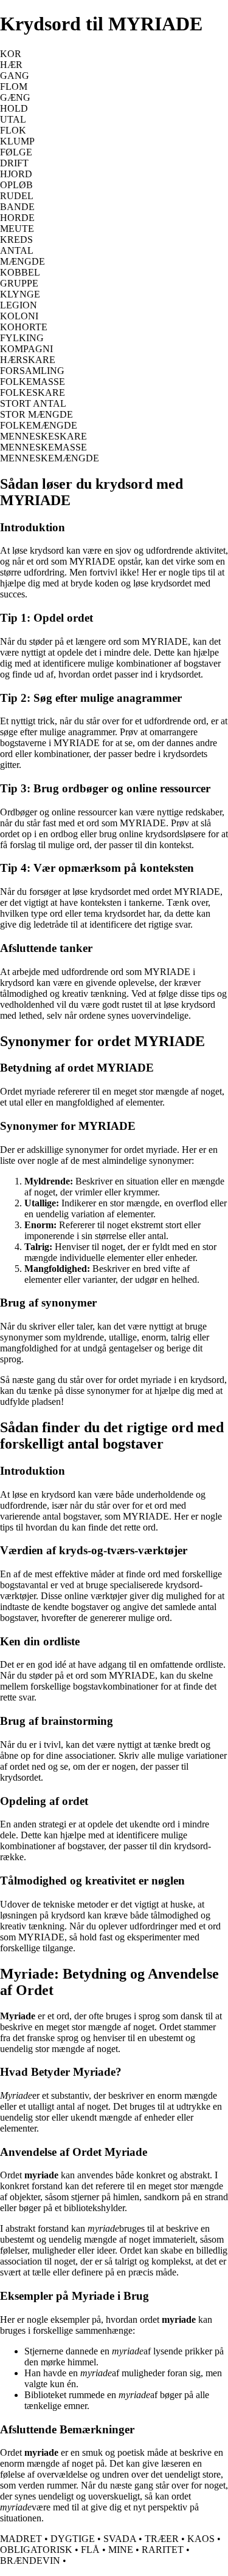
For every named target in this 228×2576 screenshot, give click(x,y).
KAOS (201, 2539)
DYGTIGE (73, 2539)
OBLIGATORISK (36, 2550)
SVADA (120, 2539)
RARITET (163, 2550)
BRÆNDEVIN (30, 2561)
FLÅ (90, 2550)
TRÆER (162, 2539)
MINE (121, 2550)
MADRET (21, 2539)
